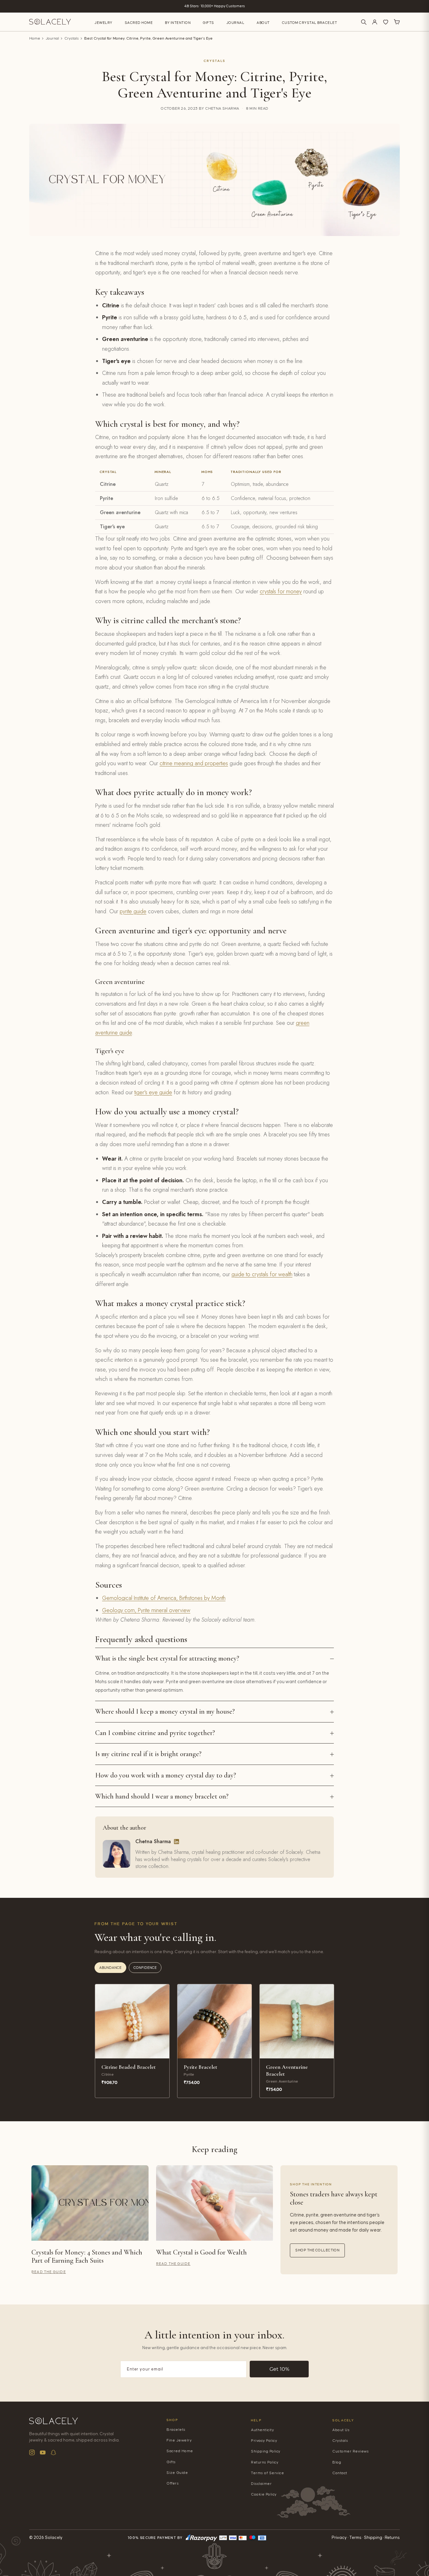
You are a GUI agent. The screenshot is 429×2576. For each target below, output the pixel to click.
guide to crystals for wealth (262, 1274)
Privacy (339, 2538)
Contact (340, 2473)
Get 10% (279, 2369)
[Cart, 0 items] (397, 22)
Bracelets (176, 2430)
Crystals (72, 38)
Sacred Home (139, 23)
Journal (236, 23)
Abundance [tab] (110, 1968)
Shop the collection (317, 2250)
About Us (341, 2430)
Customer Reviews (350, 2451)
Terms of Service (267, 2473)
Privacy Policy (264, 2441)
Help (256, 2420)
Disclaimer (261, 2484)
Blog (337, 2462)
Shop (172, 2420)
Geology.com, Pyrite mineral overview (146, 1610)
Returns (392, 2538)
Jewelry (103, 23)
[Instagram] (32, 2452)
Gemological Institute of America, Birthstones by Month (164, 1598)
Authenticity (262, 2430)
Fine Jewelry (179, 2440)
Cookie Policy (264, 2494)
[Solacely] (50, 22)
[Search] (364, 22)
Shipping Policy (266, 2451)
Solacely (343, 2420)
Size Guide (177, 2473)
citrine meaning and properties (194, 763)
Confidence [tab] (145, 1968)
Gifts (209, 23)
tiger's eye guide (153, 1092)
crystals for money (281, 591)
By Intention (178, 23)
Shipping (373, 2538)
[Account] (375, 22)
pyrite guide (133, 911)
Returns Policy (265, 2462)
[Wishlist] (386, 22)
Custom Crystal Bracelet (310, 23)
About (263, 23)
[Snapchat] (53, 2452)
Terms (355, 2538)
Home (35, 38)
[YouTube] (43, 2452)
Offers (173, 2483)
